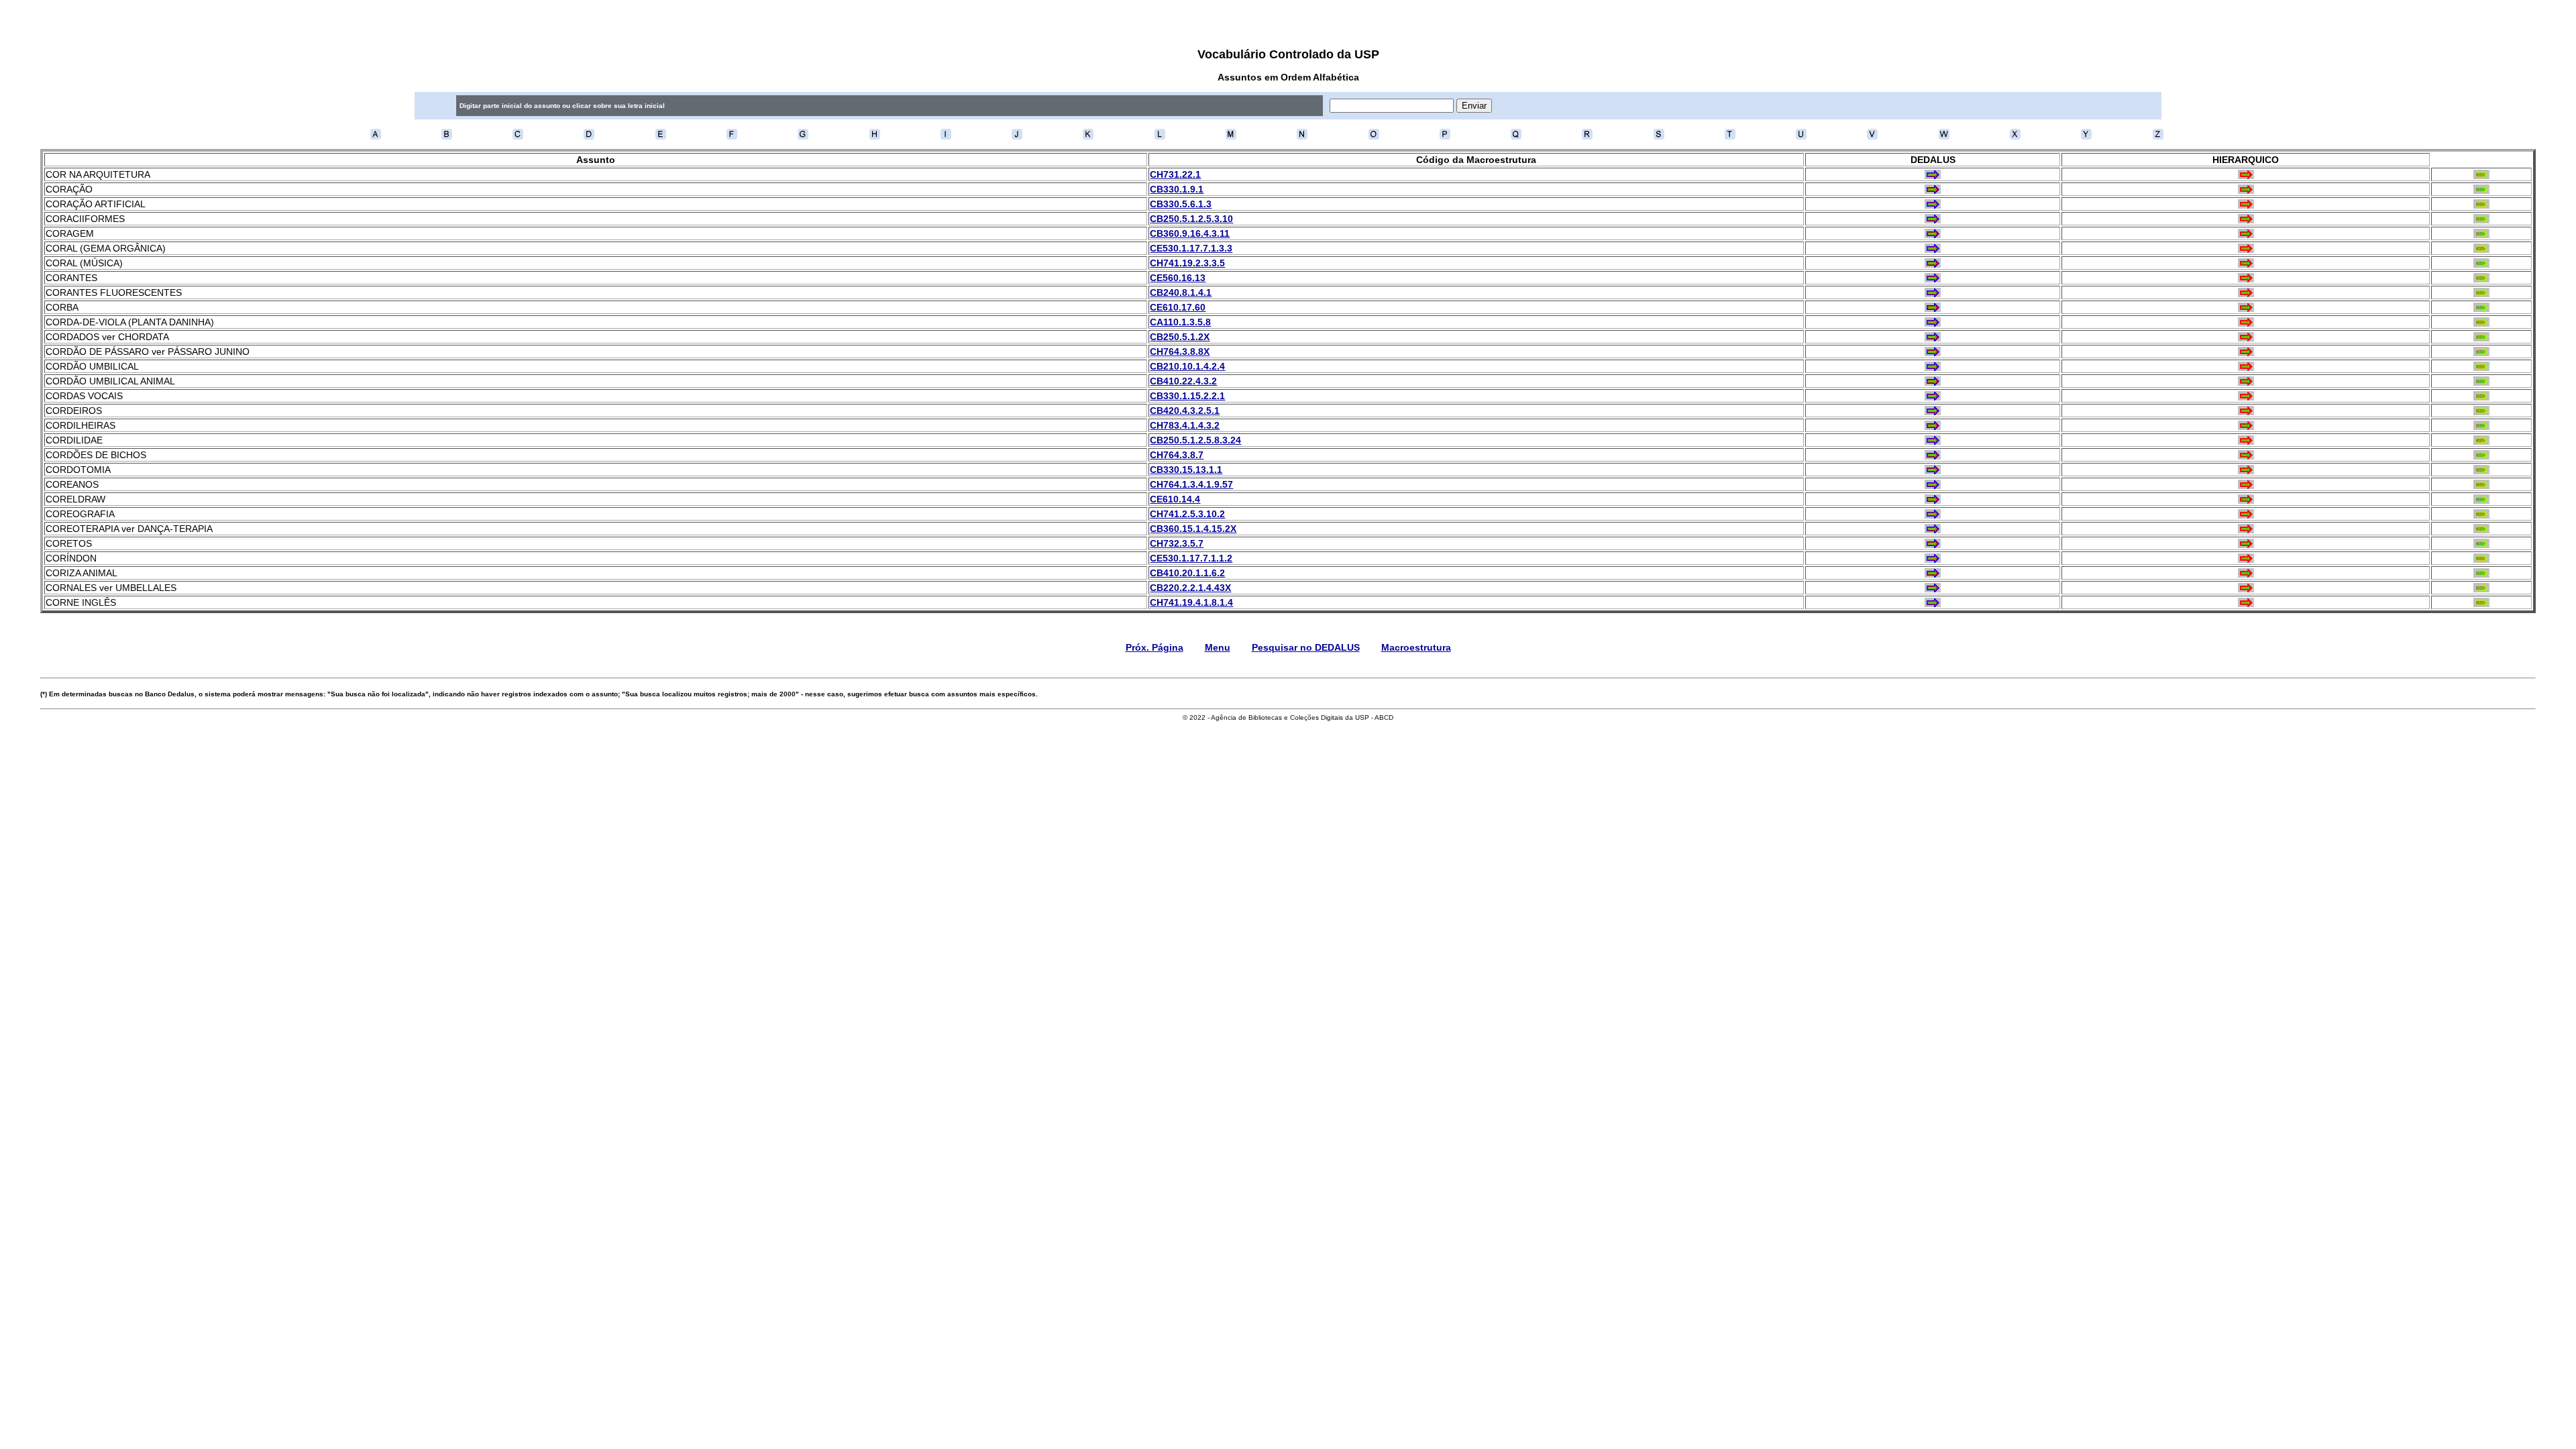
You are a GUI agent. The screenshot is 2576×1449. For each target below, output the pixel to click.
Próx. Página (1155, 647)
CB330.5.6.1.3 (1181, 204)
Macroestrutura (1416, 647)
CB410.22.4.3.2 (1183, 381)
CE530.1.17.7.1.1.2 (1191, 558)
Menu (1218, 647)
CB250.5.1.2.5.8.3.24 (1195, 440)
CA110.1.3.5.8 (1180, 322)
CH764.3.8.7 (1177, 455)
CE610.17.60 (1178, 307)
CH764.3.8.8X (1180, 352)
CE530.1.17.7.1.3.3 (1191, 248)
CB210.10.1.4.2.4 (1187, 366)
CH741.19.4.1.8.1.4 (1191, 602)
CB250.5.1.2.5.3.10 (1191, 219)
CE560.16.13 (1178, 278)
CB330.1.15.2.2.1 (1187, 396)
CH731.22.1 (1175, 174)
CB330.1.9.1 (1177, 189)
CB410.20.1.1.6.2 (1187, 573)
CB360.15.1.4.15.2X (1193, 529)
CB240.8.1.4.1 (1181, 292)
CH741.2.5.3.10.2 (1187, 514)
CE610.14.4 (1175, 499)
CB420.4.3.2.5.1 (1185, 411)
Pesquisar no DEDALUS (1306, 647)
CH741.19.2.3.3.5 (1187, 263)
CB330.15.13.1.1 (1186, 470)
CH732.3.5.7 (1177, 543)
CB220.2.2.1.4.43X (1190, 588)
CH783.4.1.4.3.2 (1185, 425)
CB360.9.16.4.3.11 (1190, 233)
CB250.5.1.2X (1180, 337)
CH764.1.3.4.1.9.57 (1191, 484)
